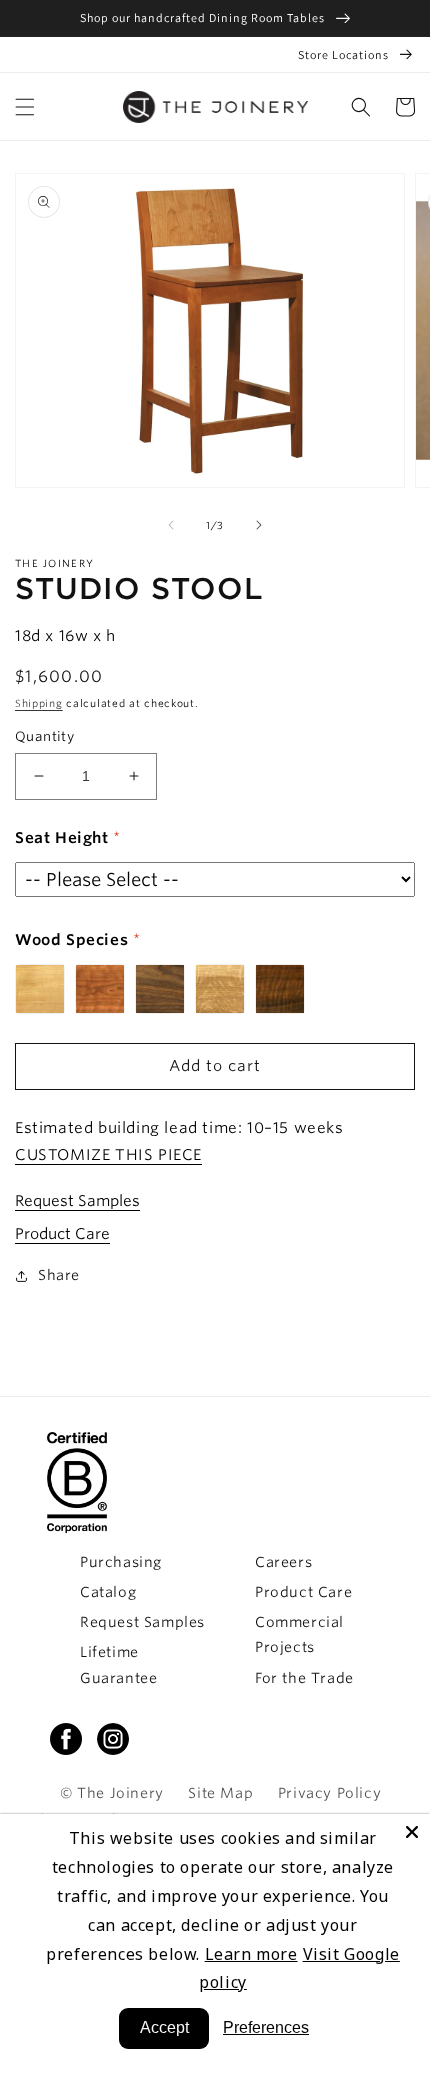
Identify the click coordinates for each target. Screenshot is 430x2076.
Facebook (66, 1739)
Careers (283, 1562)
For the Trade (304, 1678)
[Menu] (25, 107)
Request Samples (77, 1201)
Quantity (44, 736)
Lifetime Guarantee (118, 1664)
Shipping (39, 703)
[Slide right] (259, 525)
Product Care (62, 1234)
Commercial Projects (299, 1634)
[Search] (361, 107)
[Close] (412, 1832)
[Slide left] (171, 525)
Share (59, 1275)
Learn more (251, 1954)
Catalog (108, 1592)
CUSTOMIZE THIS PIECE (108, 1155)
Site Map (220, 1793)
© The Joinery (112, 1793)
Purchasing (121, 1562)
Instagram (113, 1739)
